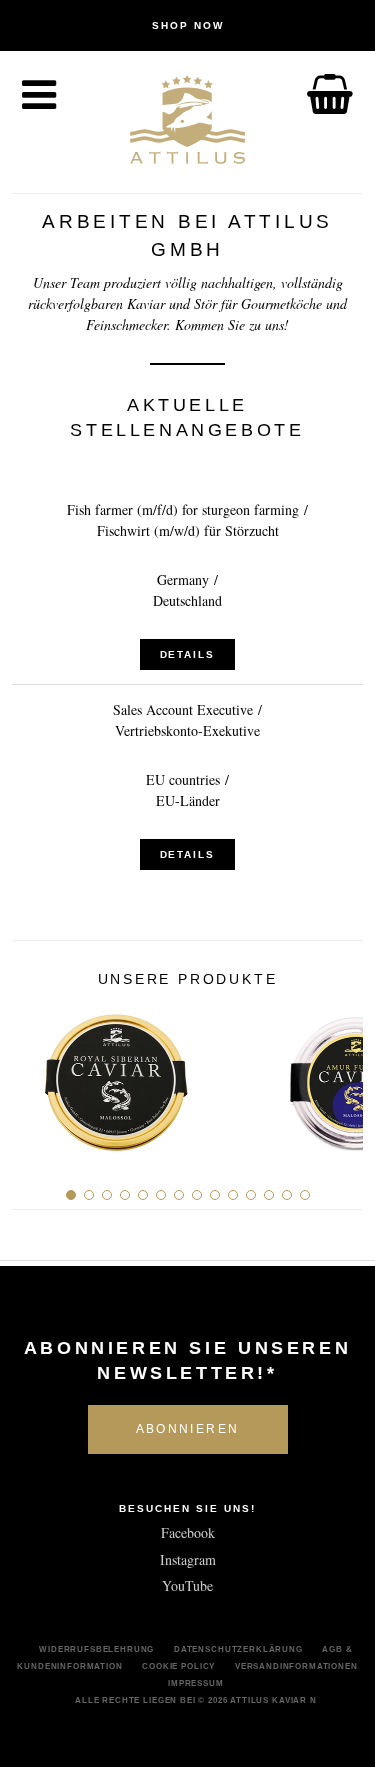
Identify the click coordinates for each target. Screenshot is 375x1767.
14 (305, 1195)
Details (188, 654)
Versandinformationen (296, 1666)
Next (340, 1075)
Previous (34, 1075)
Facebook (188, 1532)
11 (251, 1195)
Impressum (196, 1683)
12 (269, 1195)
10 (233, 1195)
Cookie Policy (178, 1666)
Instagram (188, 1559)
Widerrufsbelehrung (96, 1649)
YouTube (187, 1585)
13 (287, 1195)
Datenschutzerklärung (238, 1649)
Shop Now (188, 25)
